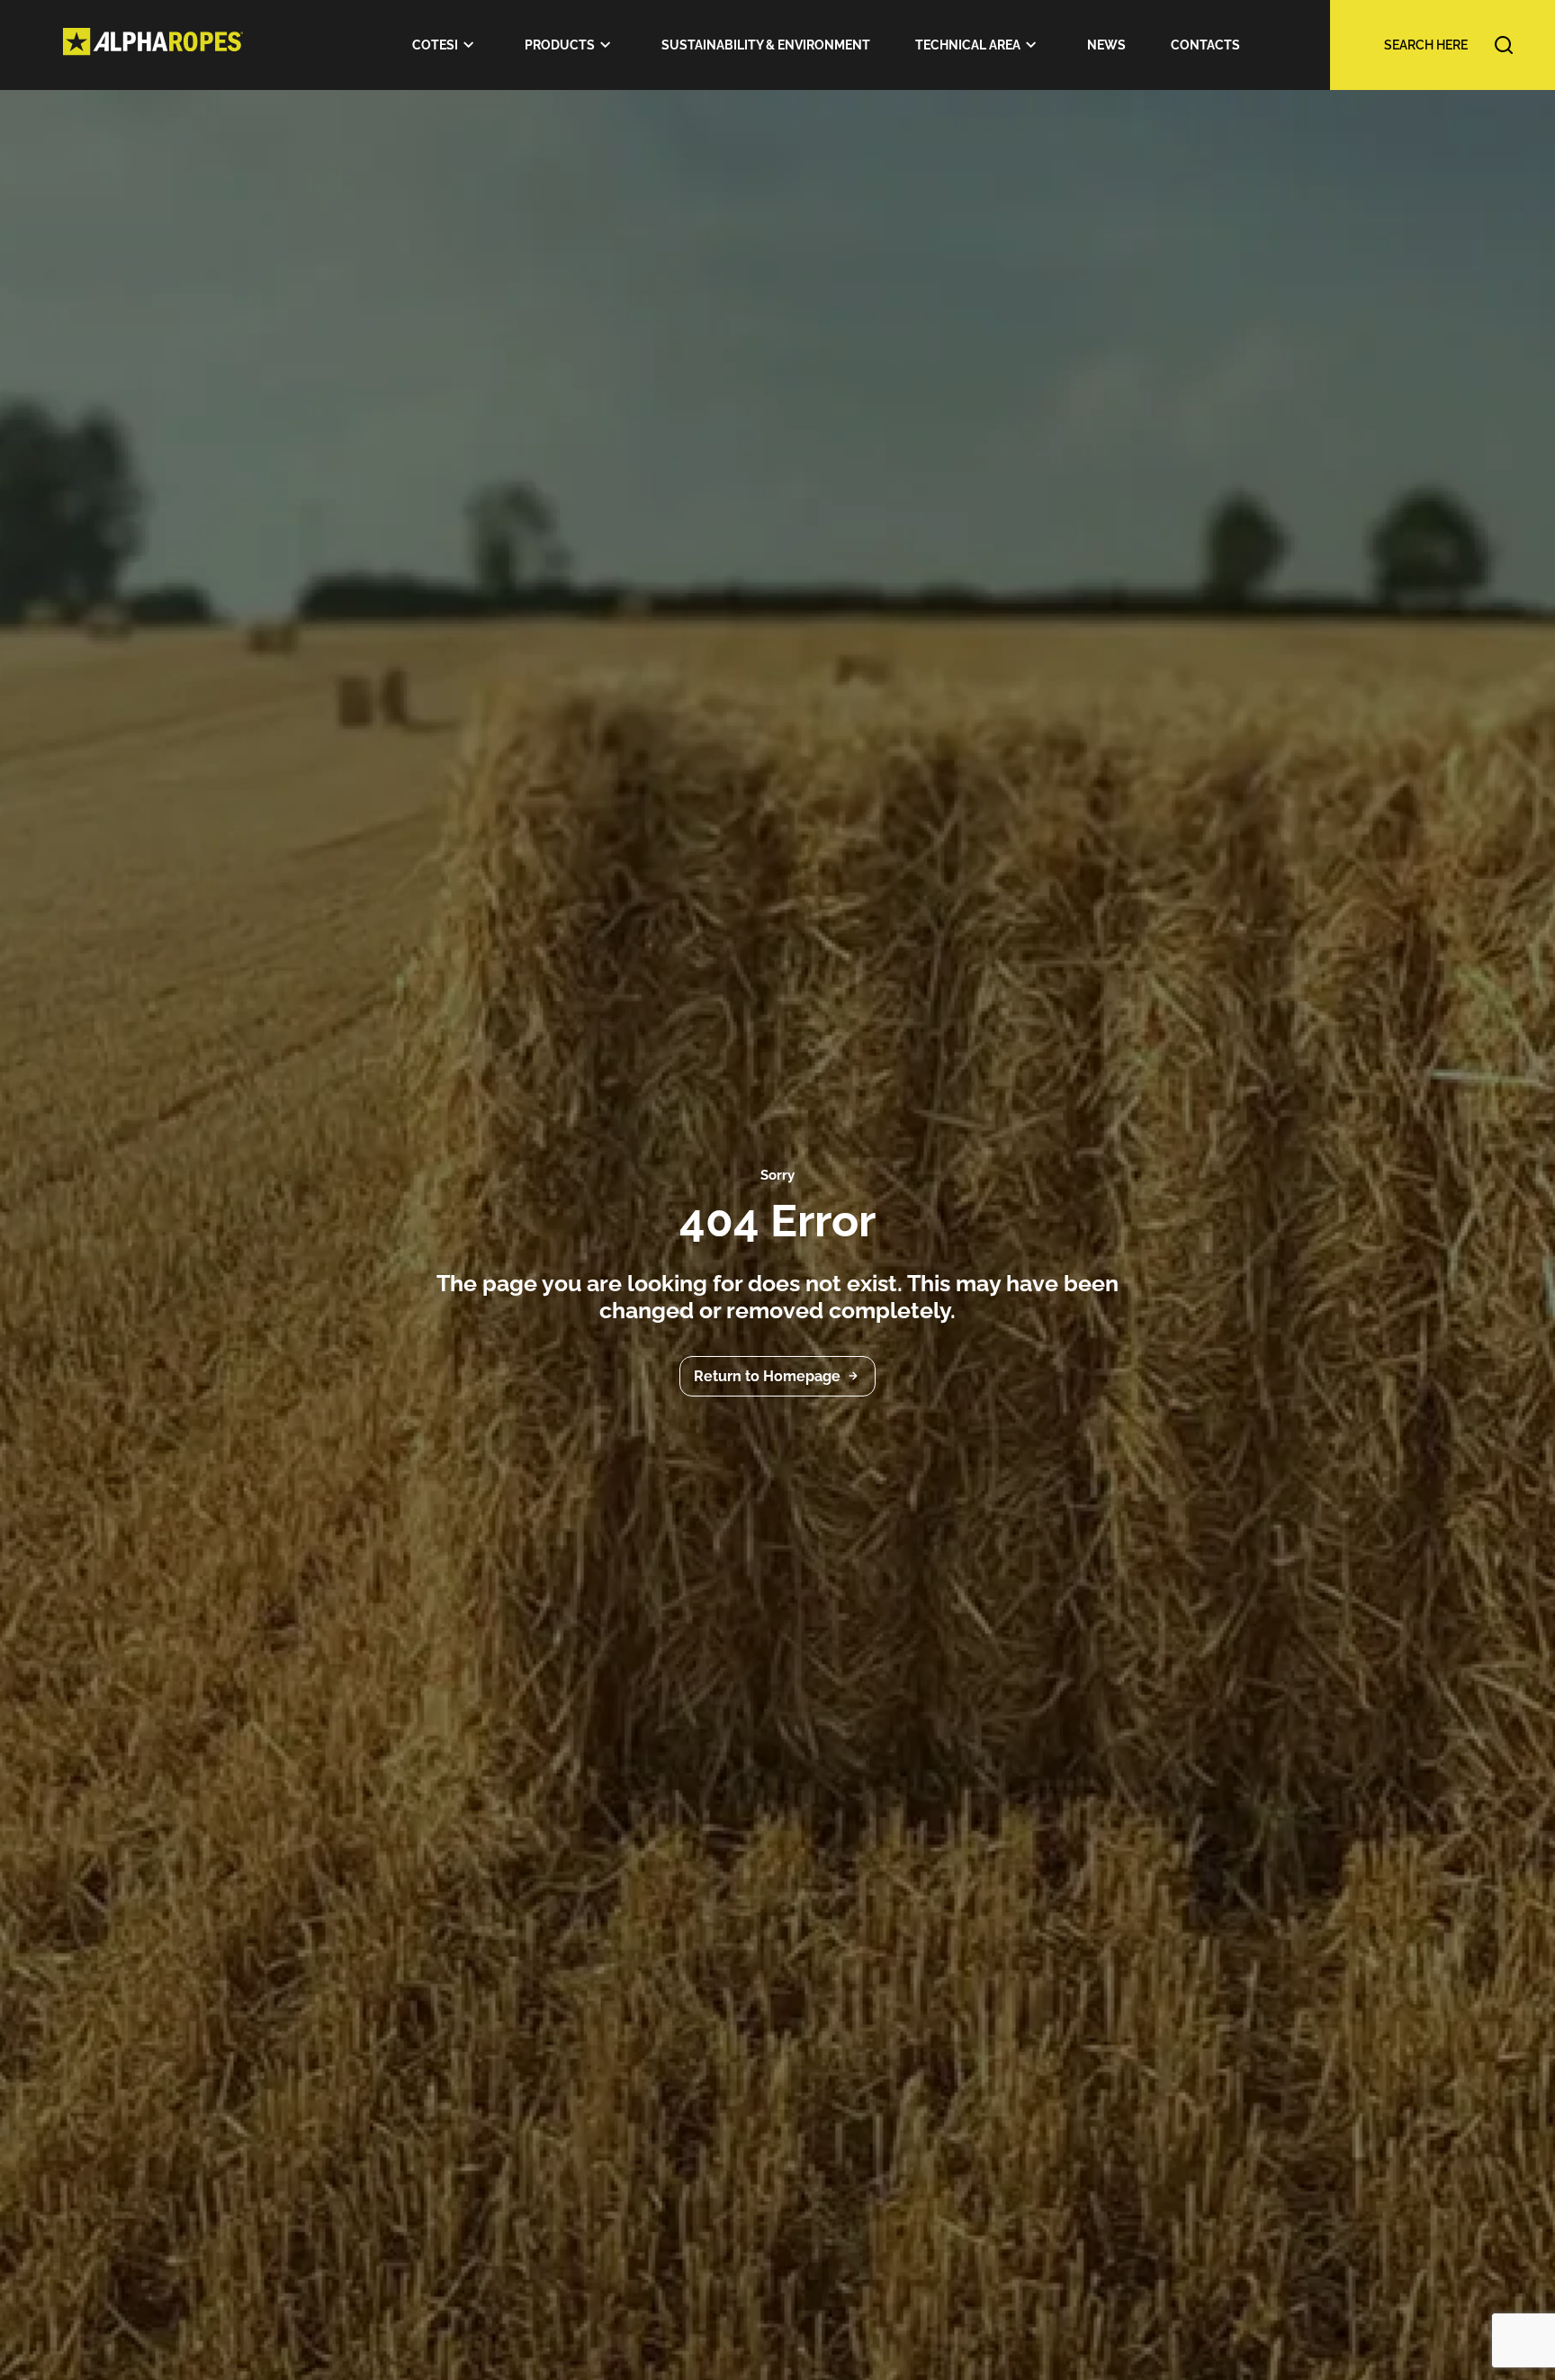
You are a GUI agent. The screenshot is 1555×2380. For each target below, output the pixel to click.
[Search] (1416, 45)
